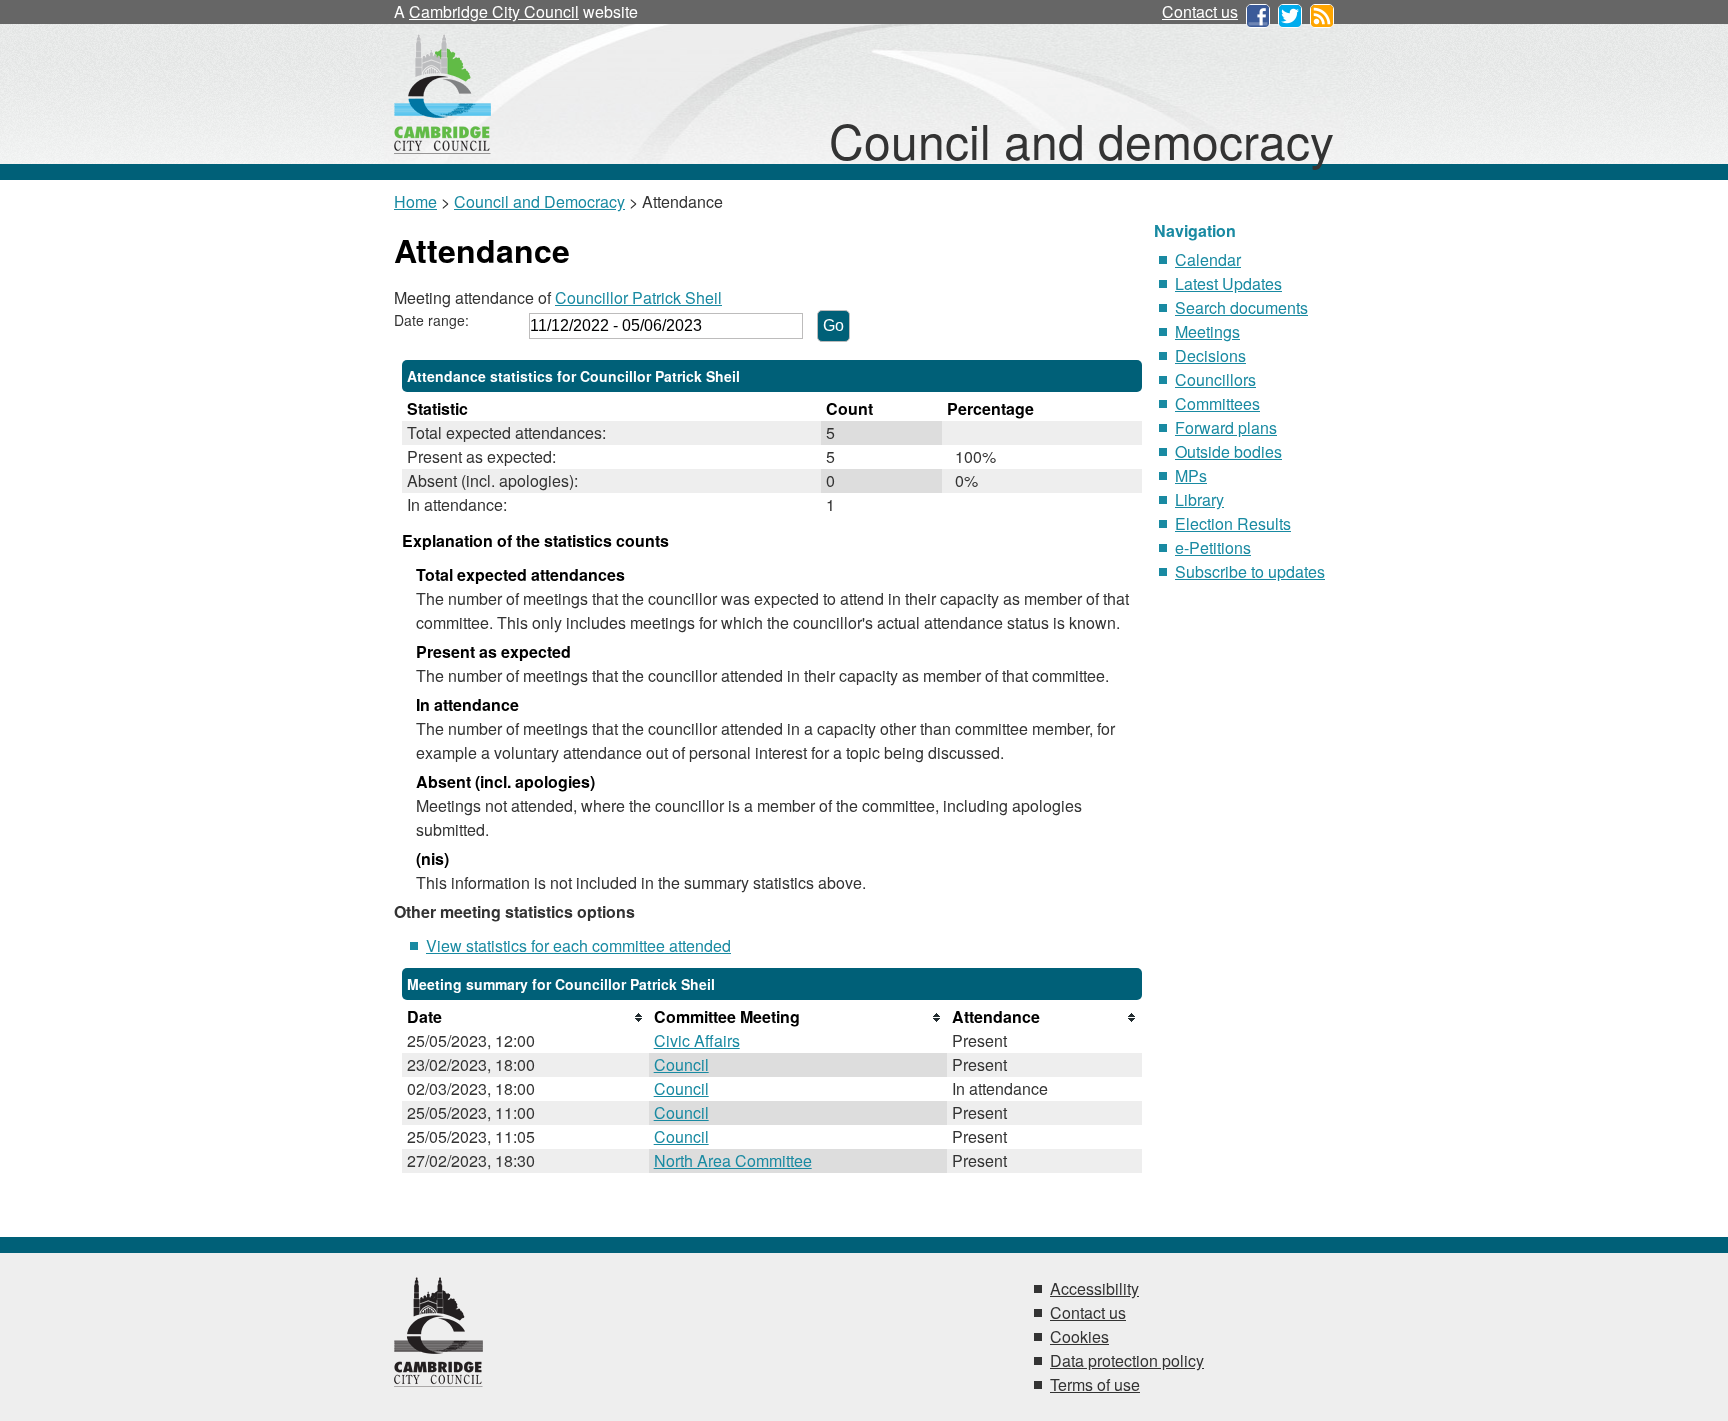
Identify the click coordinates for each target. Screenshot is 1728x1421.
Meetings (1207, 331)
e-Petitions (1213, 547)
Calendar (1208, 259)
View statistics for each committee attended (578, 945)
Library (1199, 499)
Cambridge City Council (494, 11)
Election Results (1233, 523)
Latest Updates (1228, 283)
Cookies (1079, 1336)
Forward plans (1226, 427)
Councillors (1215, 379)
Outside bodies (1228, 451)
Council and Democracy (539, 201)
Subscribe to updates (1250, 571)
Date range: (431, 320)
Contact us (1200, 11)
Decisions (1210, 355)
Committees (1217, 403)
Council (681, 1064)
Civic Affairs (697, 1040)
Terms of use (1095, 1384)
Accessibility (1094, 1288)
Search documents (1241, 307)
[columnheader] (525, 1017)
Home (415, 201)
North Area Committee (733, 1160)
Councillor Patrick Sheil (638, 297)
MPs (1191, 475)
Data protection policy (1127, 1360)
